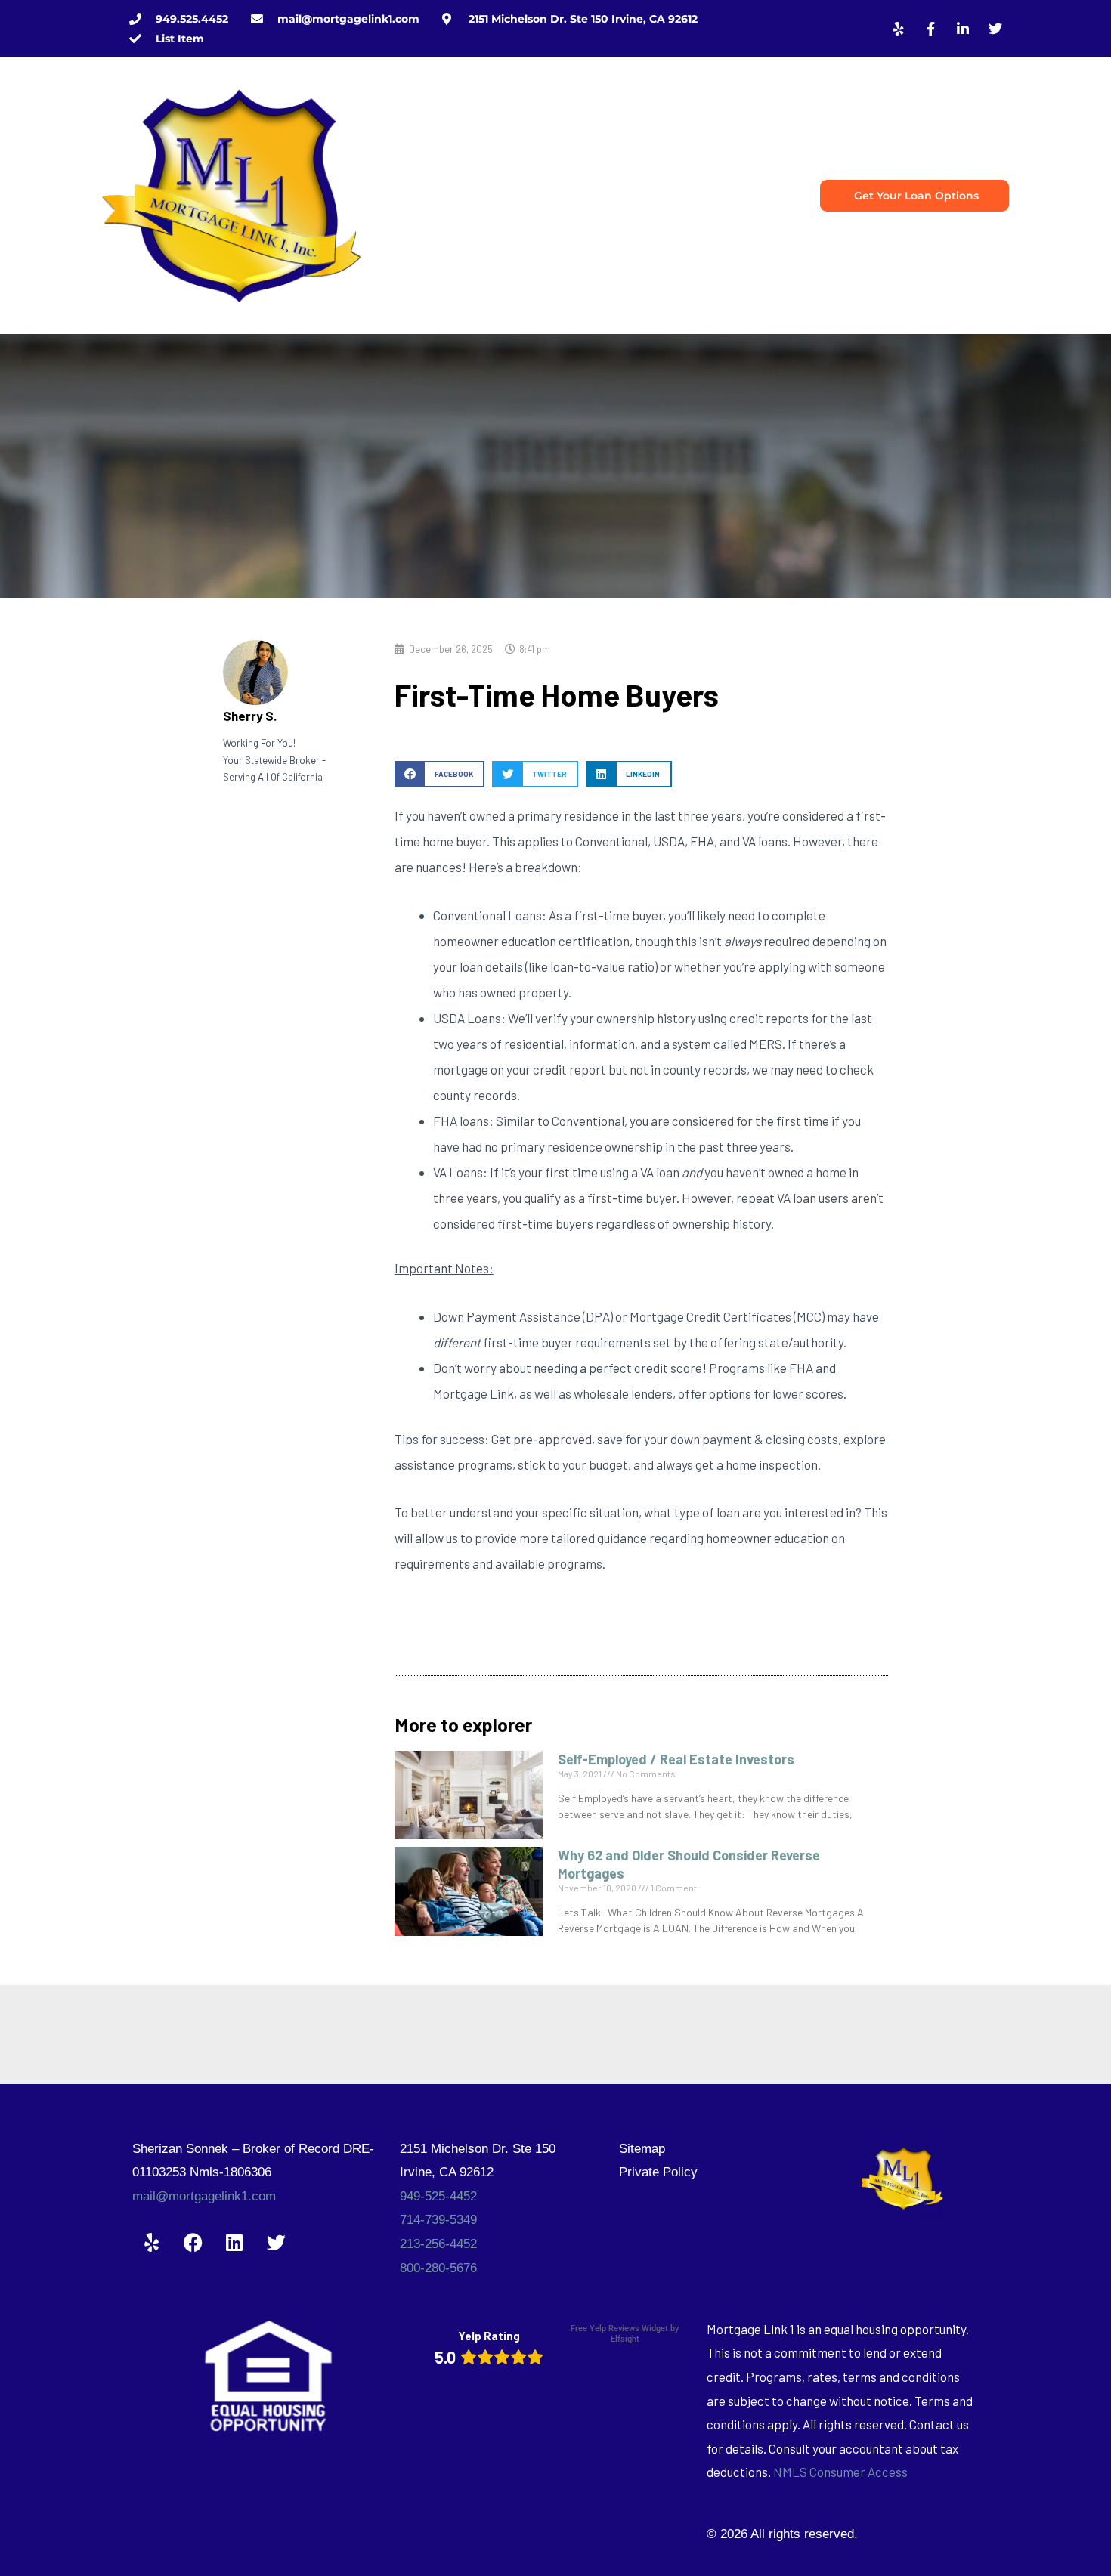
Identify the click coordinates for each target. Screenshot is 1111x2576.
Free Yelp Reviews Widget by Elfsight (625, 2334)
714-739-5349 (438, 2220)
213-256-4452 (438, 2244)
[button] (439, 774)
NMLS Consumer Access (840, 2472)
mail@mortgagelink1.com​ (204, 2196)
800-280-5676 (438, 2268)
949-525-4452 (438, 2196)
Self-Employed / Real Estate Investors (676, 1759)
